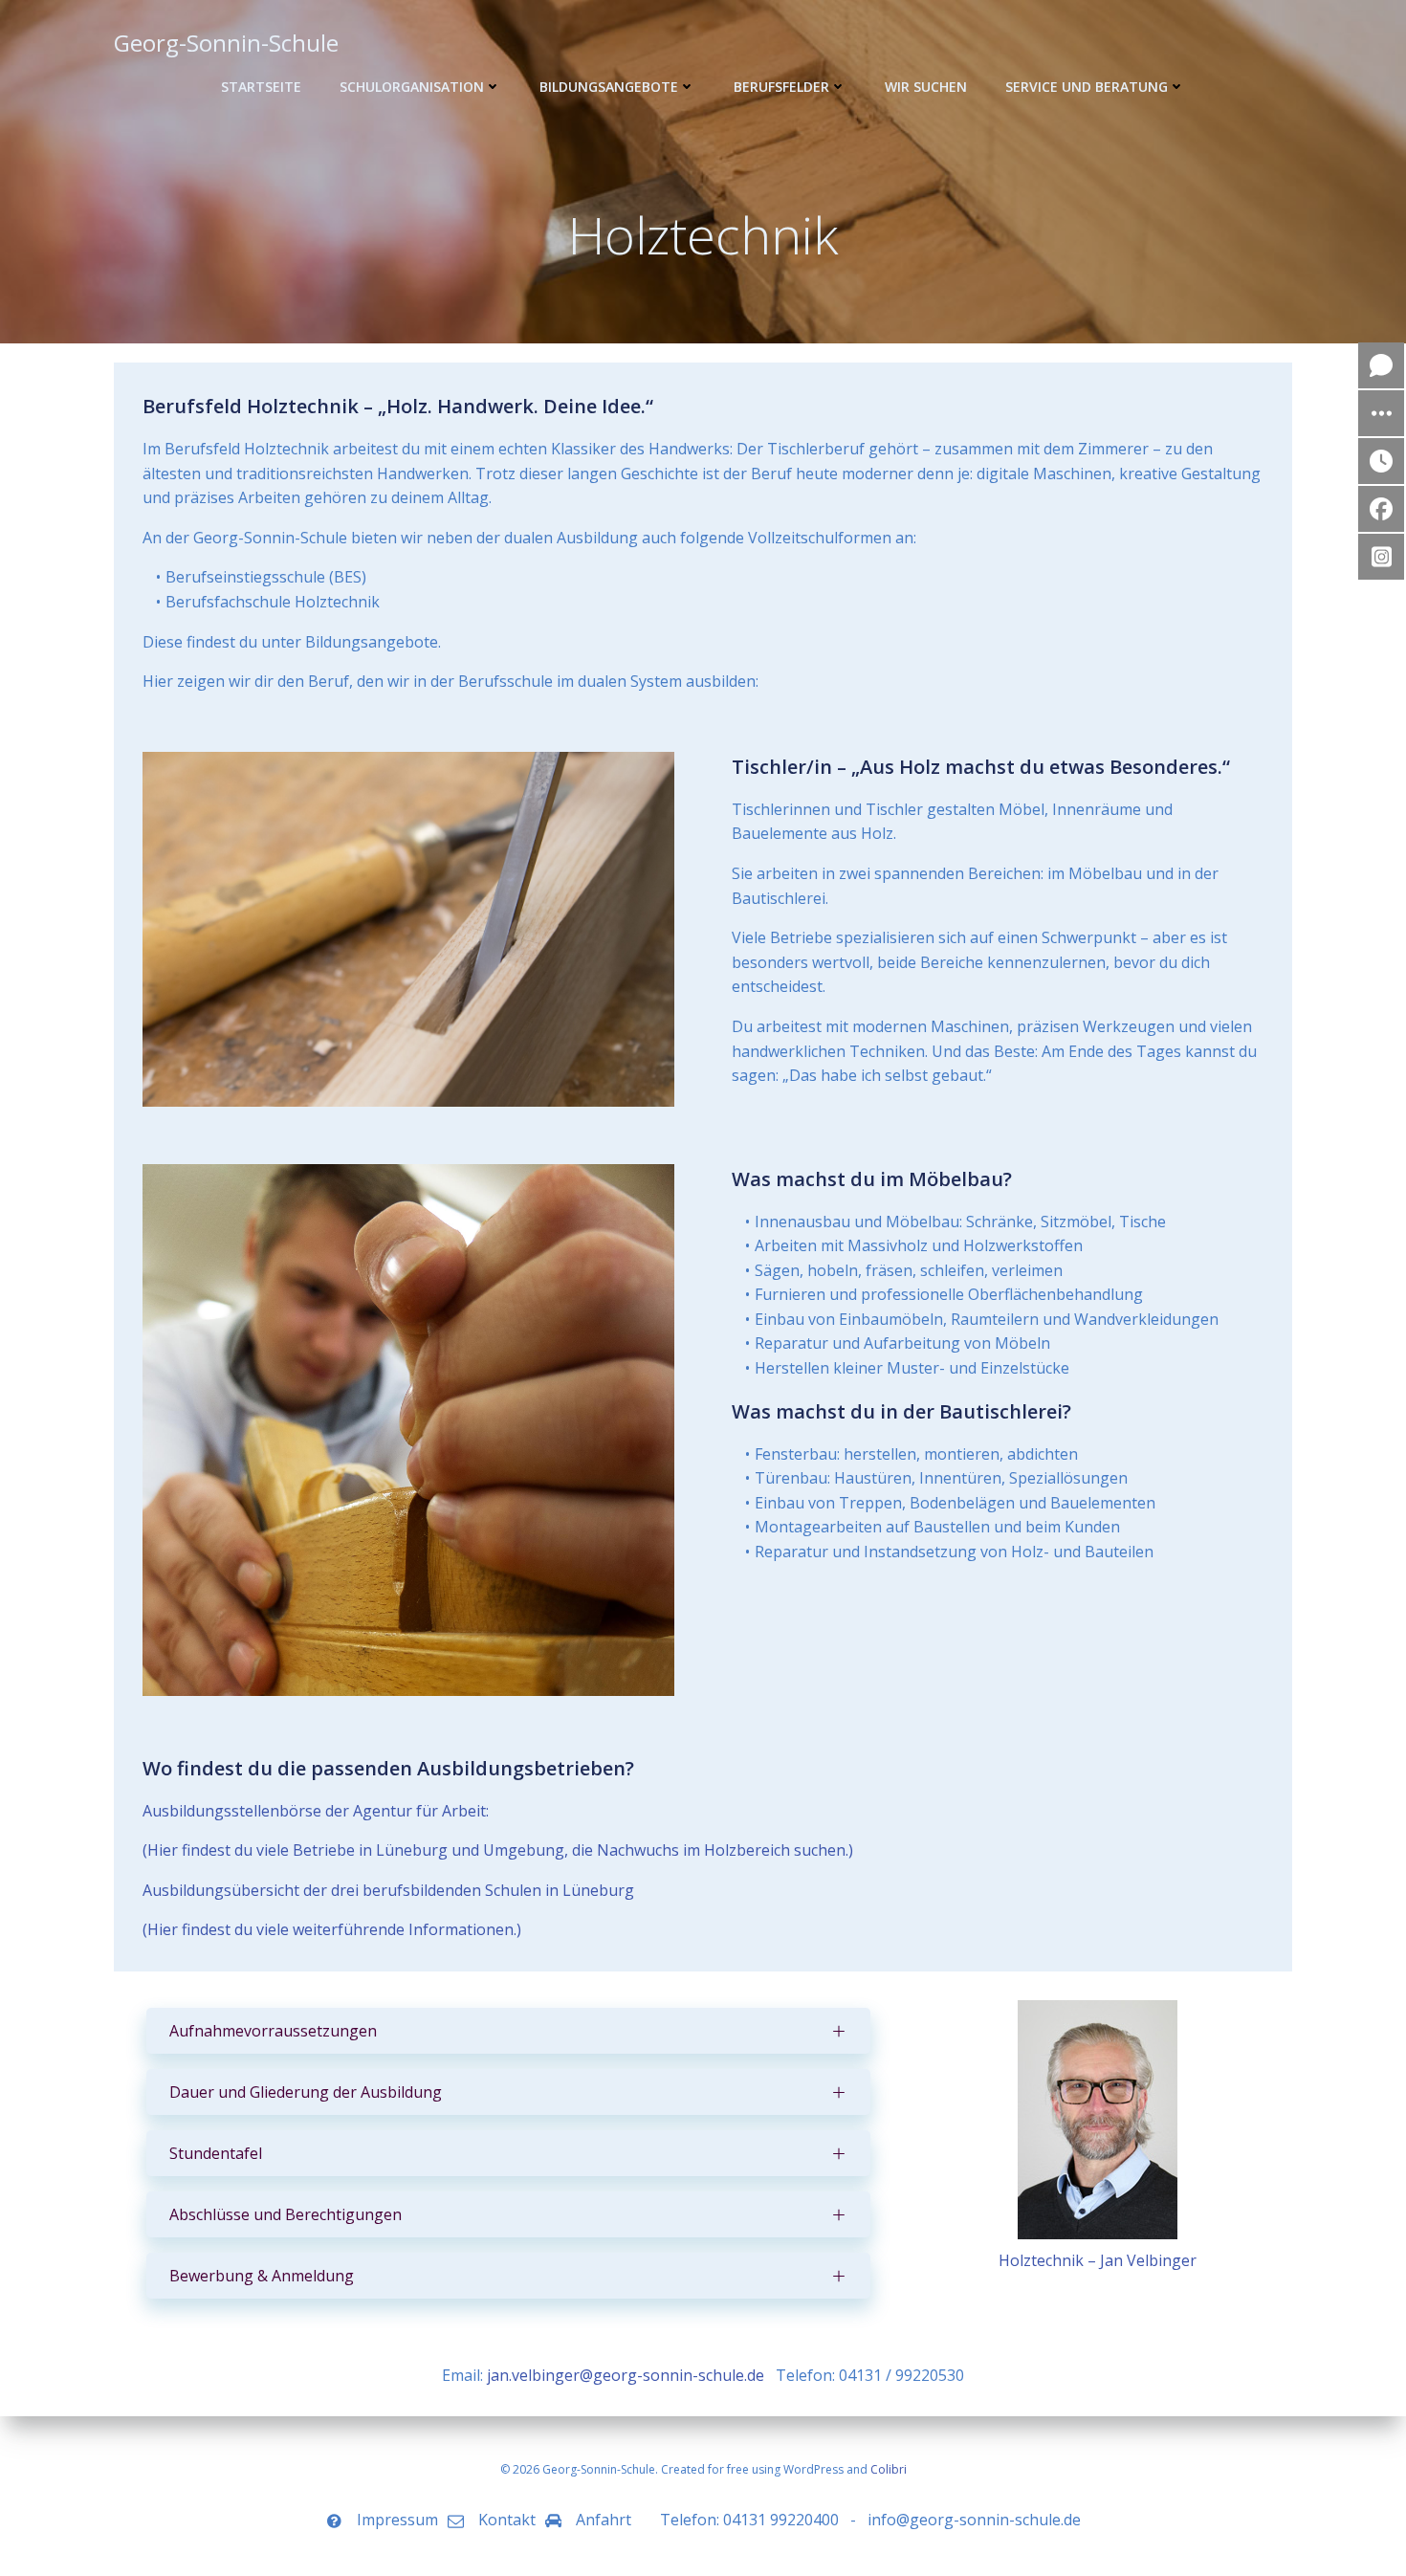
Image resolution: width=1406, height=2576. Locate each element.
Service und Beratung (1087, 87)
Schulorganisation (412, 87)
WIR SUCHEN (926, 87)
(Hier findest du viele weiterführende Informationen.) (332, 1929)
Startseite (261, 87)
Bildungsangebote (609, 87)
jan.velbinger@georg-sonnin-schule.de (626, 2375)
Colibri (889, 2469)
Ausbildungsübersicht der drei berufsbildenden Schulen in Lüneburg (388, 1890)
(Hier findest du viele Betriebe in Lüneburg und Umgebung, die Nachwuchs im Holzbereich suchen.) (498, 1850)
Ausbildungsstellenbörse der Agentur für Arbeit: (316, 1811)
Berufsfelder (781, 87)
